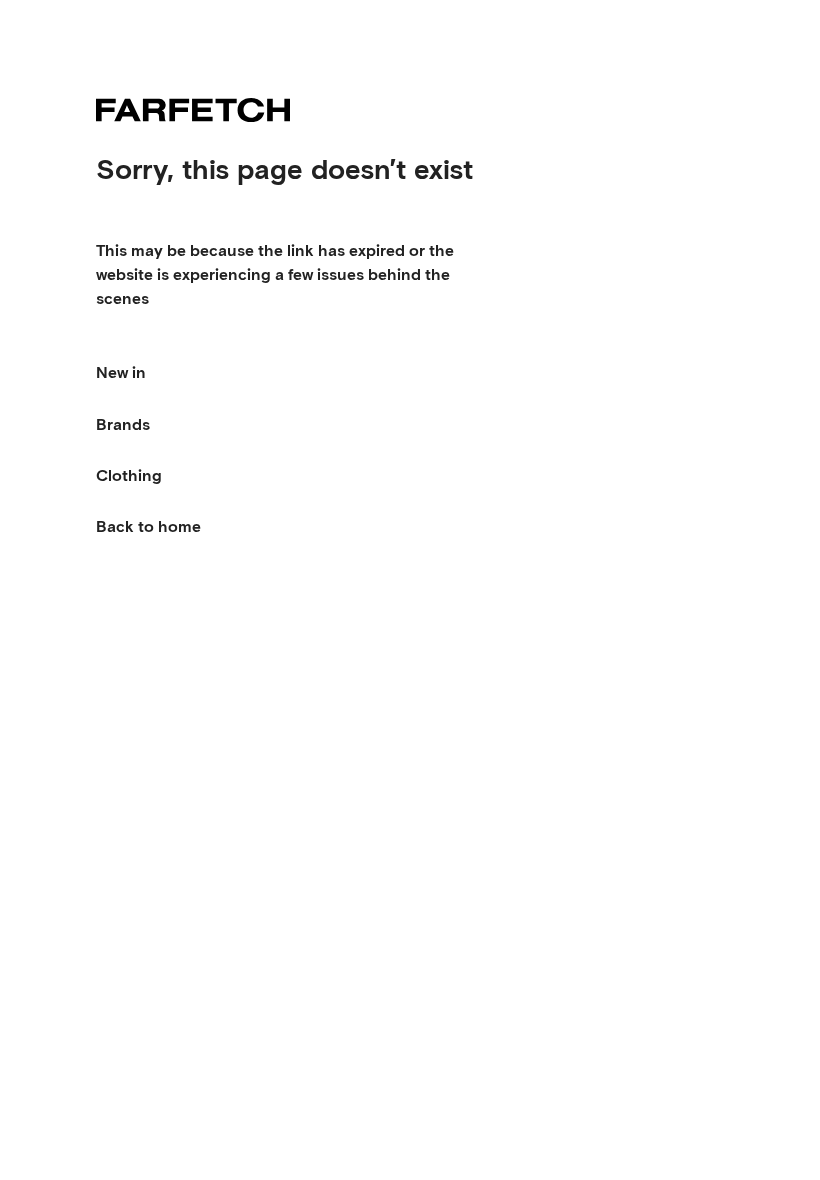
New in (121, 372)
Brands (123, 424)
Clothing (129, 475)
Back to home (148, 526)
